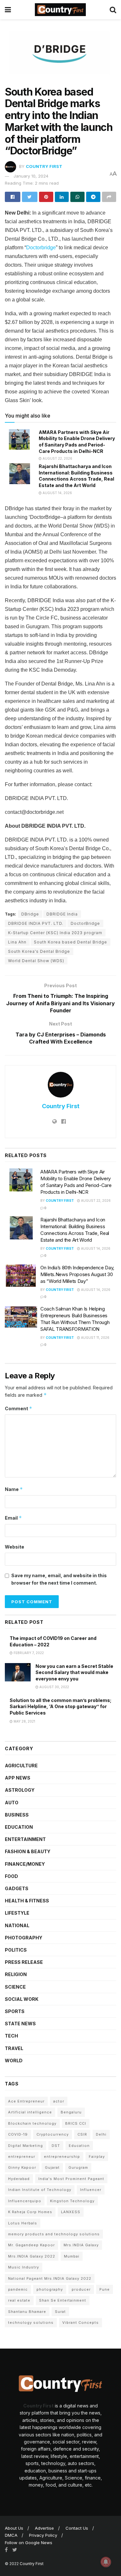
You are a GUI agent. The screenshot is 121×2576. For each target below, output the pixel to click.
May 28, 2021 (24, 1721)
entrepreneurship (62, 2157)
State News (20, 2024)
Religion (16, 1974)
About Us (14, 2528)
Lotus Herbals (23, 2223)
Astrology (20, 1790)
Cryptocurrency (53, 2134)
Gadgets (17, 1888)
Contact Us (77, 2528)
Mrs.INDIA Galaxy (81, 2245)
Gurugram (78, 2167)
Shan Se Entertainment (63, 2300)
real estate (19, 2300)
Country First (44, 166)
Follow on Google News (29, 2543)
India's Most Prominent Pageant (71, 2179)
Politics (16, 1950)
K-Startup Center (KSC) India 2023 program (55, 933)
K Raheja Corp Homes (30, 2212)
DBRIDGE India (62, 914)
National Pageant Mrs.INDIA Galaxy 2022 (50, 2278)
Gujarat (52, 2167)
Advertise (44, 2528)
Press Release (24, 1962)
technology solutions (31, 2323)
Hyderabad (19, 2179)
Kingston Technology (72, 2201)
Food (11, 1876)
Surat (60, 2312)
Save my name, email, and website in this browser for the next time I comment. (59, 1579)
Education (19, 1827)
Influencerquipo (25, 2201)
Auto (12, 1803)
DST (56, 2146)
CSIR (82, 2134)
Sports (15, 2011)
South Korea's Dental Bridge (39, 951)
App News (18, 1778)
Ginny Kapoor (22, 2167)
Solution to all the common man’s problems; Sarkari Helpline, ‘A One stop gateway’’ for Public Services (60, 1707)
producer (81, 2289)
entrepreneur (22, 2157)
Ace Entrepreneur (26, 2101)
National (17, 1925)
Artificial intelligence (30, 2112)
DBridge (30, 914)
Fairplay (97, 2157)
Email (13, 1518)
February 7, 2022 (28, 1653)
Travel (14, 2048)
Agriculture (21, 1766)
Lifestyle (17, 1913)
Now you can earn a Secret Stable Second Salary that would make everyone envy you (74, 1672)
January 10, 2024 (31, 176)
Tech (11, 2036)
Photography (24, 1938)
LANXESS (71, 2212)
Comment (19, 1408)
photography (50, 2289)
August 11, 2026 (95, 1338)
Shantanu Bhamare (27, 2312)
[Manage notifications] (106, 2562)
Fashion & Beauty (28, 1851)
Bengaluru (71, 2112)
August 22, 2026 (57, 458)
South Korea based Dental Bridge (71, 942)
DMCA (11, 2535)
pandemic (18, 2289)
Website (15, 1547)
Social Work (22, 1999)
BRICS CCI (76, 2123)
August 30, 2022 (54, 1687)
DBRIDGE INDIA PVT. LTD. (36, 923)
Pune (105, 2289)
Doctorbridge (41, 248)
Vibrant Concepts (81, 2323)
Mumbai (72, 2256)
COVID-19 (18, 2134)
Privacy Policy (43, 2535)
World (14, 2061)
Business (17, 1815)
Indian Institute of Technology (40, 2190)
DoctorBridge (85, 923)
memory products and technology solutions (54, 2234)
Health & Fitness (27, 1901)
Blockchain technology (32, 2123)
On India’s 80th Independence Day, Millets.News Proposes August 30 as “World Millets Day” (77, 1274)
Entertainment (25, 1839)
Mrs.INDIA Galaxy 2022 (32, 2256)
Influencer (91, 2190)
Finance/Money (25, 1864)
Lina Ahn (17, 942)
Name (14, 1489)
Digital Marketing (25, 2146)
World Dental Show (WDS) (36, 961)
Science (15, 1987)
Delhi (101, 2134)
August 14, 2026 (57, 493)
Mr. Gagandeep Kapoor (31, 2245)
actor (59, 2101)
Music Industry (24, 2267)
